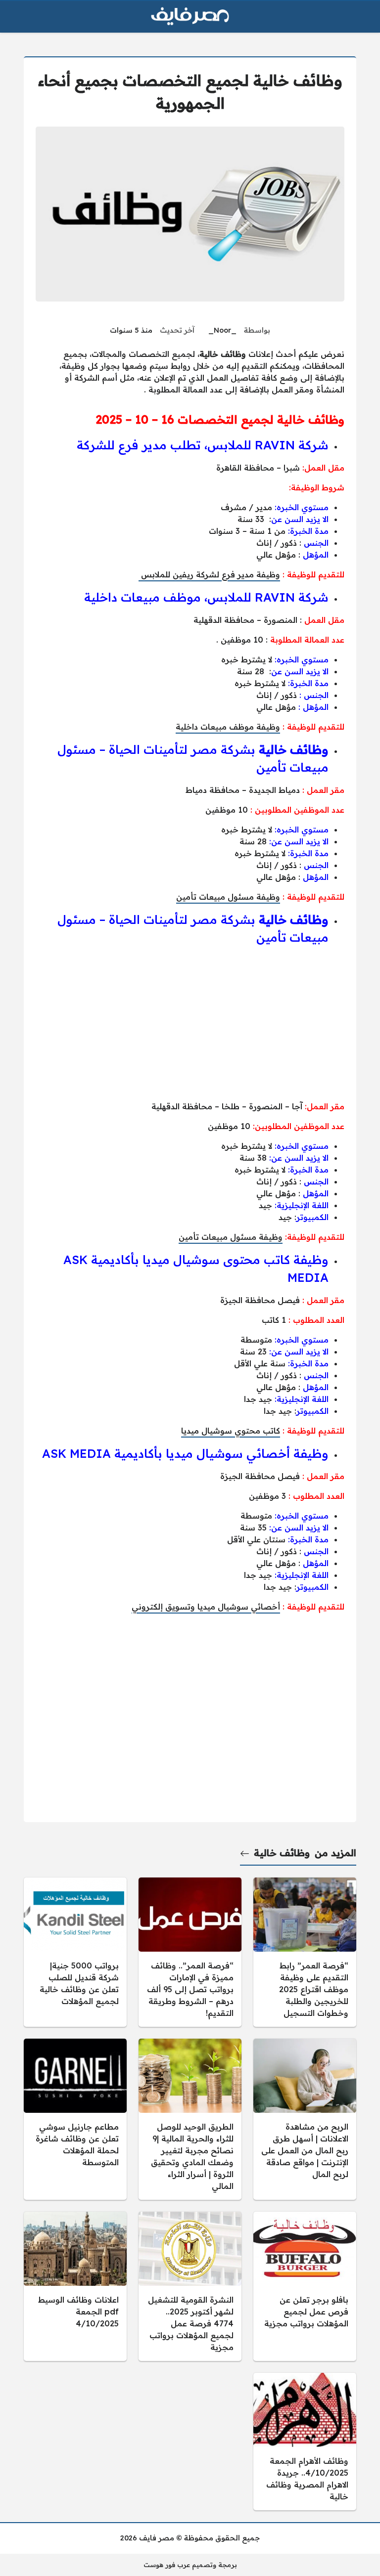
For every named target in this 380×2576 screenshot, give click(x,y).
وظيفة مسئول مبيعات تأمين (228, 897)
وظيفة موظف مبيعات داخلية (228, 727)
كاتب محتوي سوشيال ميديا (231, 1431)
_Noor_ (222, 330)
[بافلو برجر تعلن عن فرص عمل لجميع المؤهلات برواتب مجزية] (305, 2286)
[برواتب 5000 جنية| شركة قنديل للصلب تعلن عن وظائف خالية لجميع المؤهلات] (75, 1952)
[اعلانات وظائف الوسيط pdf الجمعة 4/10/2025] (75, 2286)
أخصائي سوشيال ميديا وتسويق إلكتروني (206, 1607)
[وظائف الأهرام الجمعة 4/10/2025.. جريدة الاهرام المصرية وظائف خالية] (305, 2442)
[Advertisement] (190, 1023)
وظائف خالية (282, 1853)
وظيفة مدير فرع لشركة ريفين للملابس (209, 574)
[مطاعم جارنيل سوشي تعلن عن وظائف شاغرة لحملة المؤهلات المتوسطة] (75, 2119)
